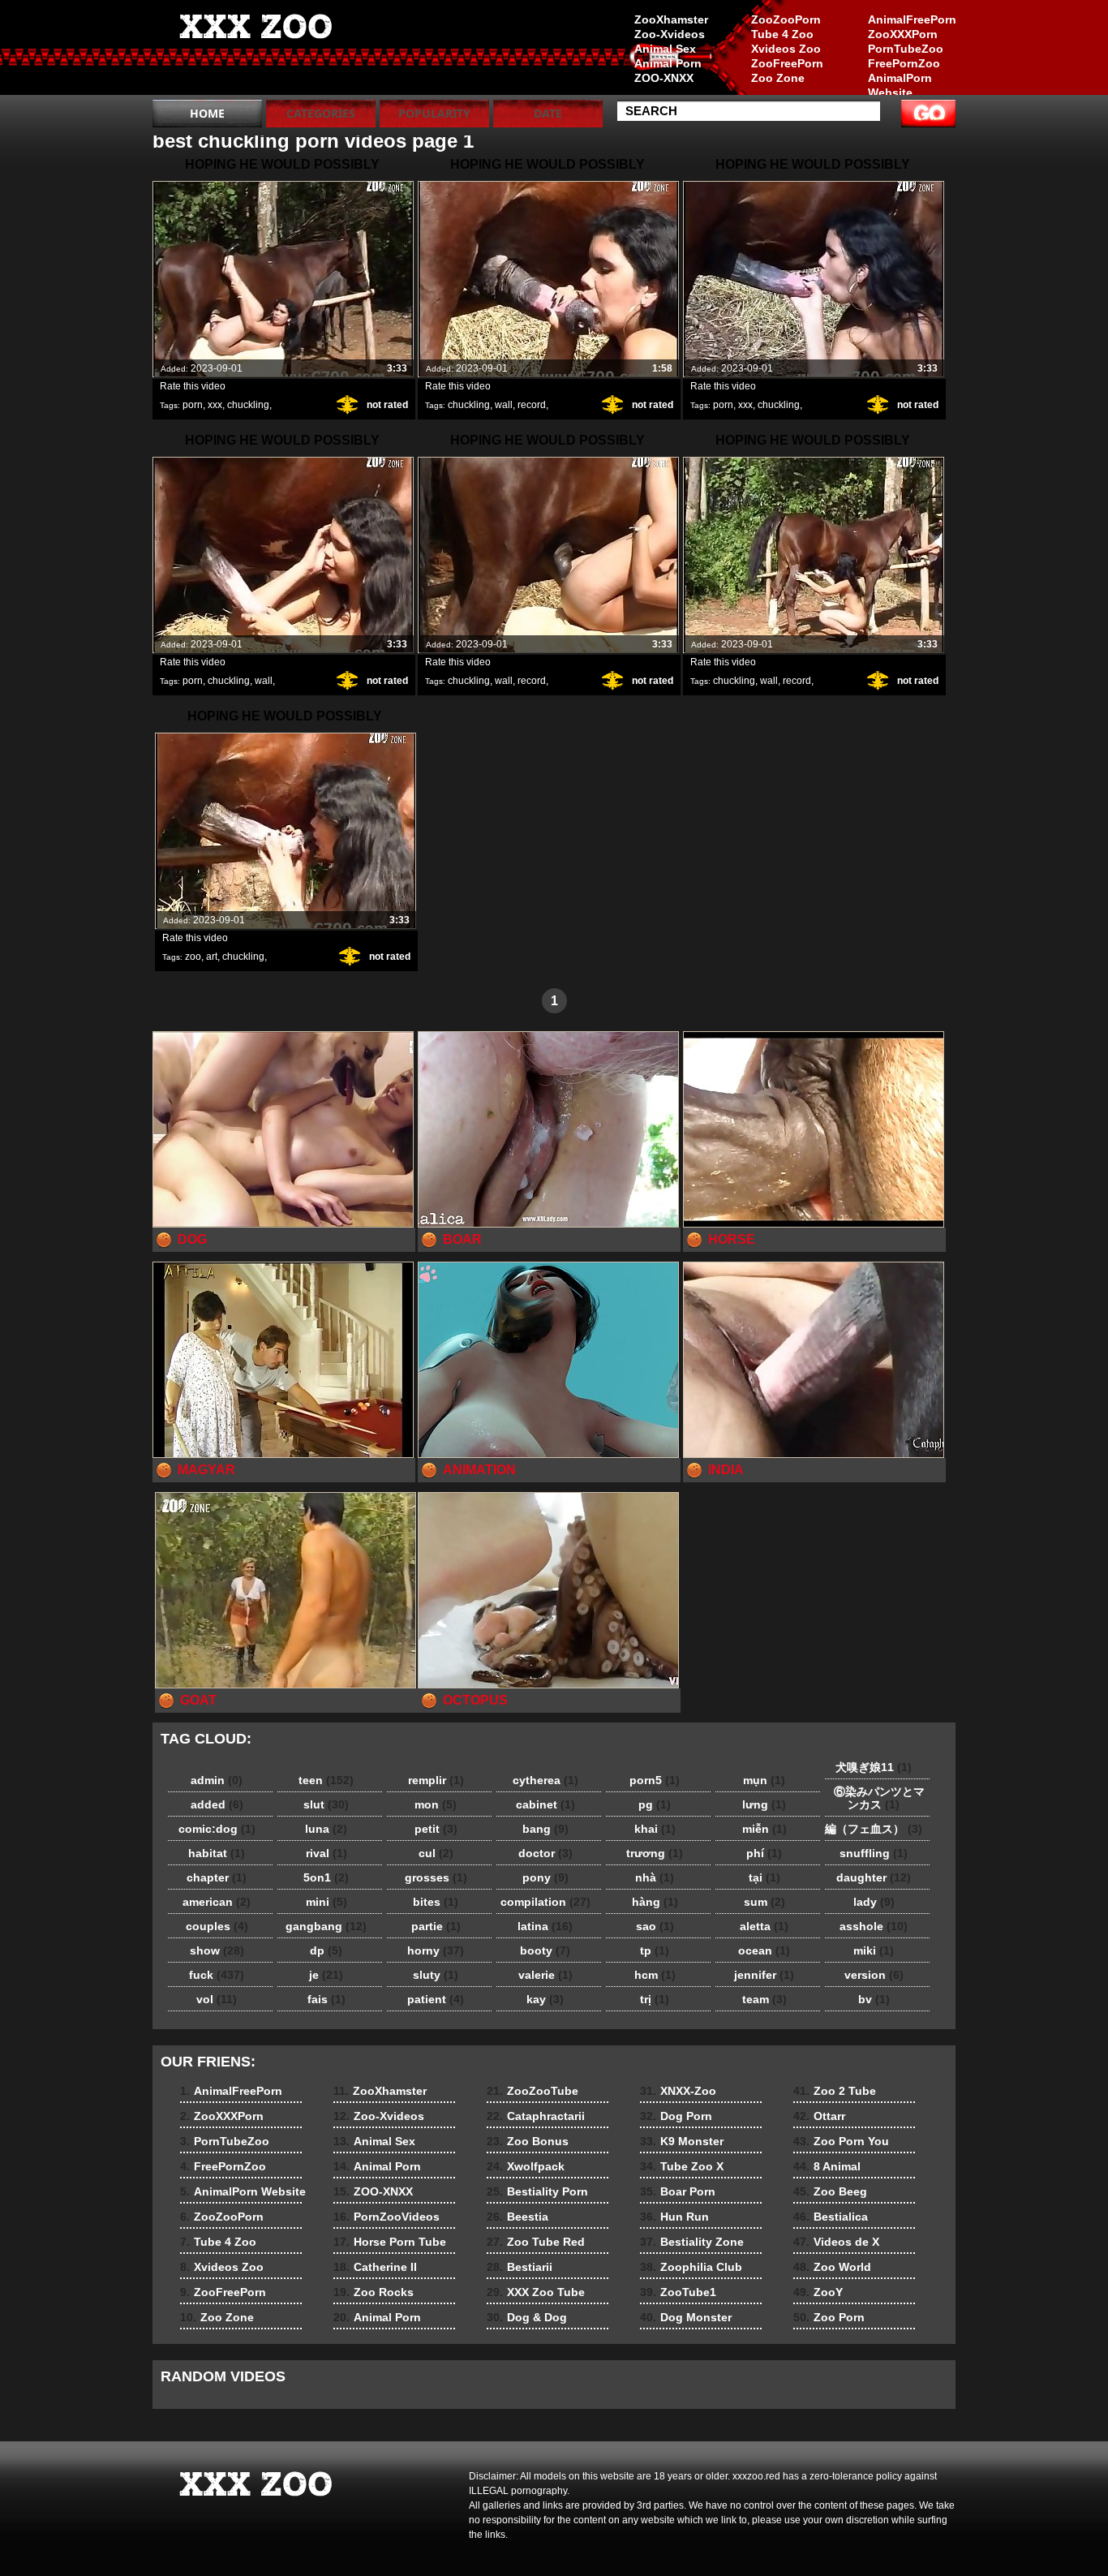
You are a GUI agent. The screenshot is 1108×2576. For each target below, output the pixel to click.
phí (764, 1853)
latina (545, 1926)
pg (655, 1804)
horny (436, 1950)
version (874, 1975)
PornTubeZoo (906, 49)
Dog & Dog (527, 2317)
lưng (764, 1804)
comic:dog (217, 1829)
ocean (764, 1950)
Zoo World (832, 2267)
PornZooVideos (387, 2217)
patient (436, 1999)
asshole (874, 1926)
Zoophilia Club (691, 2267)
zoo (193, 957)
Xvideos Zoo (786, 49)
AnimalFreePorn (912, 19)
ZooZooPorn (786, 19)
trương (655, 1853)
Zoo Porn (829, 2317)
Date (548, 113)
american (217, 1902)
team (764, 1999)
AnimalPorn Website (900, 85)
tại (764, 1877)
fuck (217, 1975)
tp (655, 1950)
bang (545, 1829)
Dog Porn (676, 2116)
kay (545, 1999)
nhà (655, 1877)
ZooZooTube (533, 2091)
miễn (764, 1829)
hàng (655, 1902)
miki (874, 1950)
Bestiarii (520, 2267)
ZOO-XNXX (664, 78)
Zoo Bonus (528, 2141)
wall (504, 405)
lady (874, 1902)
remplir (436, 1780)
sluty (436, 1975)
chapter (217, 1877)
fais (326, 1999)
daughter (874, 1877)
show (217, 1950)
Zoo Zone (778, 78)
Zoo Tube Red (536, 2242)
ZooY (818, 2292)
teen (326, 1780)
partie (436, 1926)
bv (874, 1999)
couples (217, 1926)
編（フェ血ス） (874, 1829)
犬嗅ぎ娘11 (874, 1767)
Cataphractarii (536, 2116)
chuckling (248, 405)
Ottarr (819, 2116)
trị (655, 1999)
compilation (545, 1902)
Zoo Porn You (841, 2141)
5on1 (326, 1877)
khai (655, 1829)
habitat (217, 1853)
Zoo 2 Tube (835, 2091)
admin (217, 1780)
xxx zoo (256, 51)
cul (436, 1853)
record (532, 405)
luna (326, 1829)
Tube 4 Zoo (782, 34)
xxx (215, 405)
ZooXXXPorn (903, 34)
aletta (764, 1926)
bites (436, 1902)
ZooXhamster (671, 19)
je (326, 1975)
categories (321, 113)
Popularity (434, 113)
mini (326, 1902)
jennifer (764, 1975)
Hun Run (674, 2217)
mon (436, 1804)
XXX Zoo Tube (536, 2292)
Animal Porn (668, 63)
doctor (545, 1853)
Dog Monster (686, 2317)
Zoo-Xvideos (670, 34)
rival (326, 1853)
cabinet (545, 1804)
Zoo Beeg (830, 2191)
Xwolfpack (526, 2166)
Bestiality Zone (692, 2242)
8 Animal (827, 2166)
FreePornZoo (904, 63)
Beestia (517, 2217)
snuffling (874, 1853)
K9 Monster (682, 2141)
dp (326, 1950)
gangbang (326, 1926)
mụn (764, 1780)
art (212, 957)
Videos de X (836, 2242)
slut (326, 1804)
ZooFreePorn (787, 63)
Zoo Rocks (374, 2292)
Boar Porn (678, 2191)
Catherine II (375, 2267)
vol (217, 1999)
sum (764, 1902)
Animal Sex (665, 49)
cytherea (545, 1780)
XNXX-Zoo (678, 2091)
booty (545, 1950)
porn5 (655, 1780)
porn (193, 405)
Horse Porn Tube (390, 2242)
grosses (436, 1877)
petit (436, 1829)
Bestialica (831, 2217)
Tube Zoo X (682, 2166)
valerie (545, 1975)
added (217, 1804)
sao (655, 1926)
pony (545, 1877)
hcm (655, 1975)
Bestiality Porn (537, 2191)
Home (207, 113)
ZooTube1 (678, 2292)
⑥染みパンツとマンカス (874, 1798)
